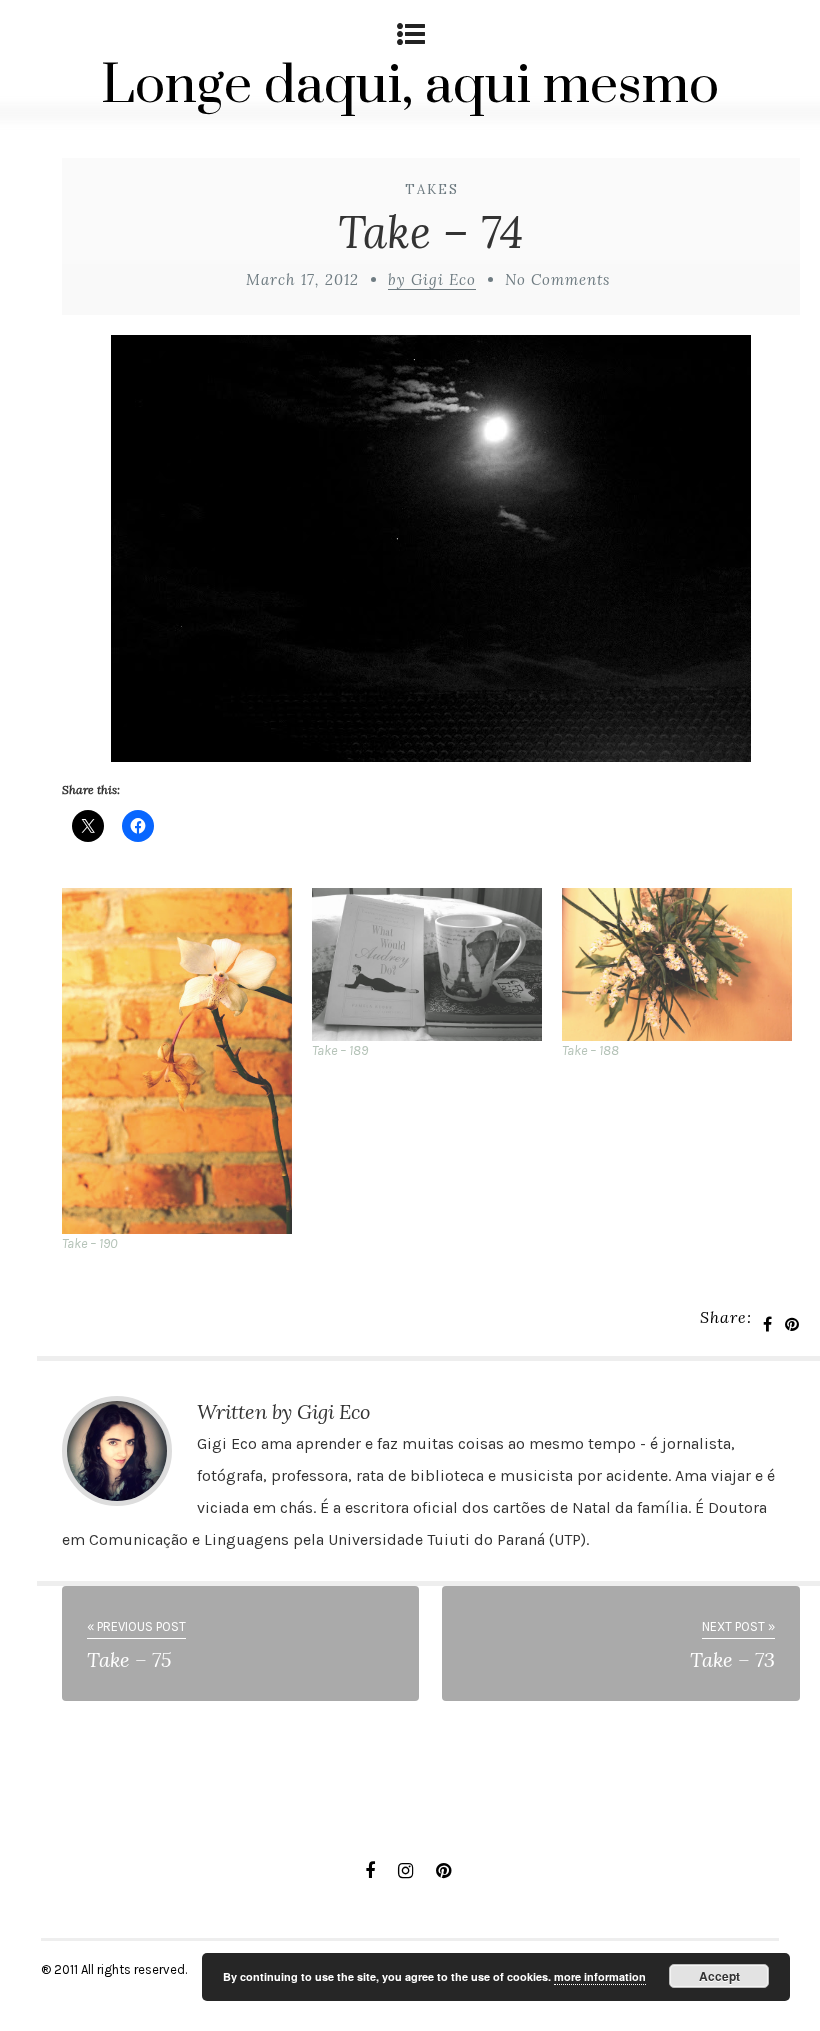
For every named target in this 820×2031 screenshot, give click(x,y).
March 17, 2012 (302, 279)
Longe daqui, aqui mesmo (410, 86)
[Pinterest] (443, 1871)
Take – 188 (590, 1050)
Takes (432, 189)
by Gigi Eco (432, 279)
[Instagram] (405, 1871)
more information (600, 1976)
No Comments (557, 279)
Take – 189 (340, 1050)
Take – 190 (89, 1243)
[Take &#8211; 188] (677, 964)
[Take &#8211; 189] (427, 964)
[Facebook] (370, 1871)
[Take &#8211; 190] (177, 1061)
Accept (719, 1976)
